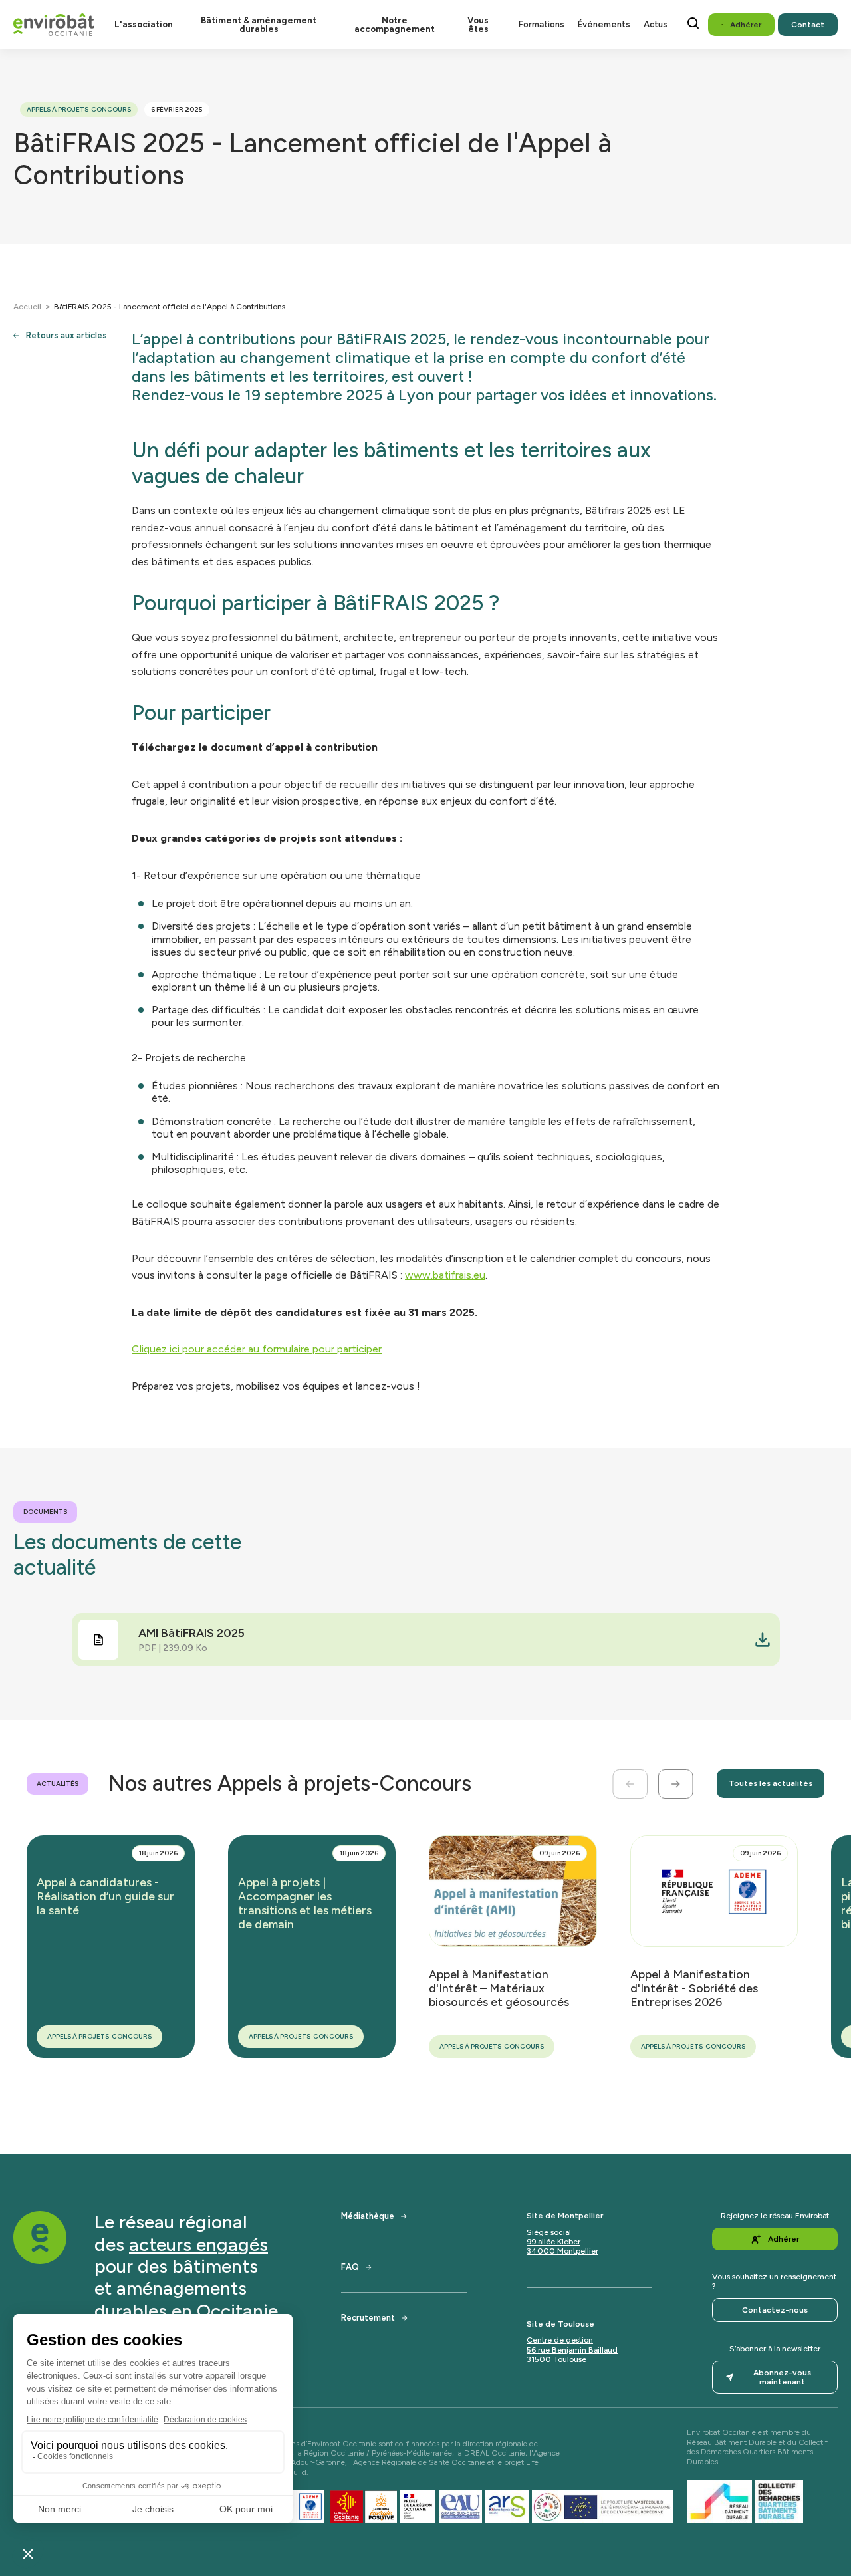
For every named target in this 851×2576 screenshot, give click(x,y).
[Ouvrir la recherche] (693, 23)
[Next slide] (676, 1784)
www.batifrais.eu (445, 1275)
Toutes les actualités (771, 1783)
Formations (542, 24)
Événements (604, 24)
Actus (656, 24)
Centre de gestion (560, 2340)
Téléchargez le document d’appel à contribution (255, 747)
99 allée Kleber (553, 2242)
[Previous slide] (630, 1784)
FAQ (350, 2267)
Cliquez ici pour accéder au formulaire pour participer (257, 1349)
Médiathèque (368, 2216)
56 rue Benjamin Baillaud (572, 2350)
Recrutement (368, 2318)
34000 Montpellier (562, 2251)
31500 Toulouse (556, 2359)
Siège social (549, 2232)
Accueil (27, 307)
